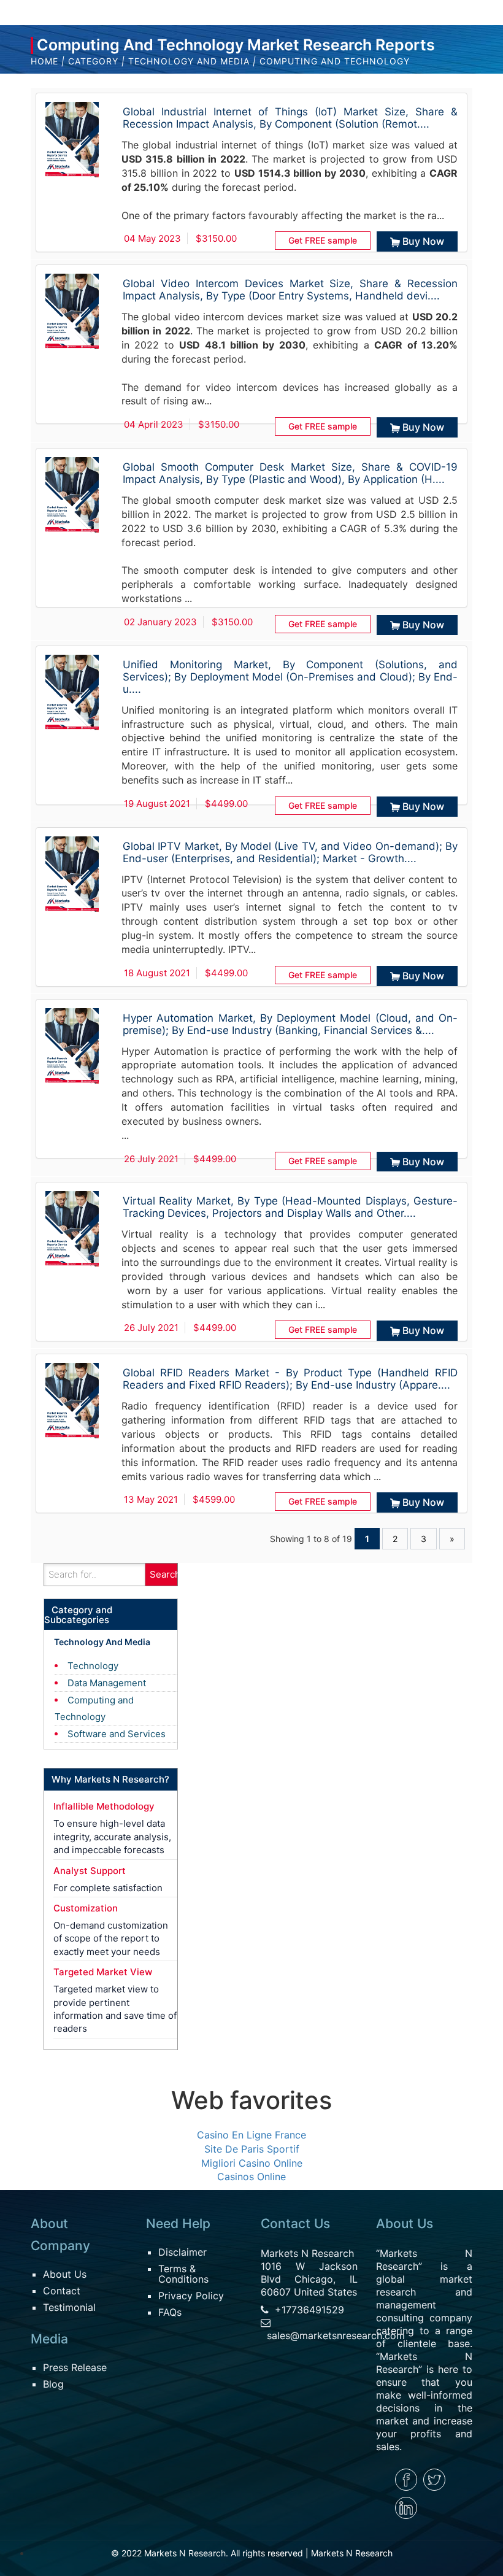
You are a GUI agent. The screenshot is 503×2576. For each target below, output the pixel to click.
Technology (93, 1666)
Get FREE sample (323, 240)
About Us (65, 2274)
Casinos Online (251, 2177)
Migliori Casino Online (252, 2163)
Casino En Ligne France (251, 2135)
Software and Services (117, 1734)
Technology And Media (189, 61)
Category (93, 61)
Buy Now (423, 241)
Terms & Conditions (183, 2274)
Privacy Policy (191, 2296)
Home (44, 61)
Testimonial (69, 2307)
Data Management (107, 1683)
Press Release (75, 2367)
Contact (62, 2291)
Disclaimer (182, 2252)
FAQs (170, 2312)
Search (164, 1574)
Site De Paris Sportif (252, 2149)
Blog (53, 2384)
